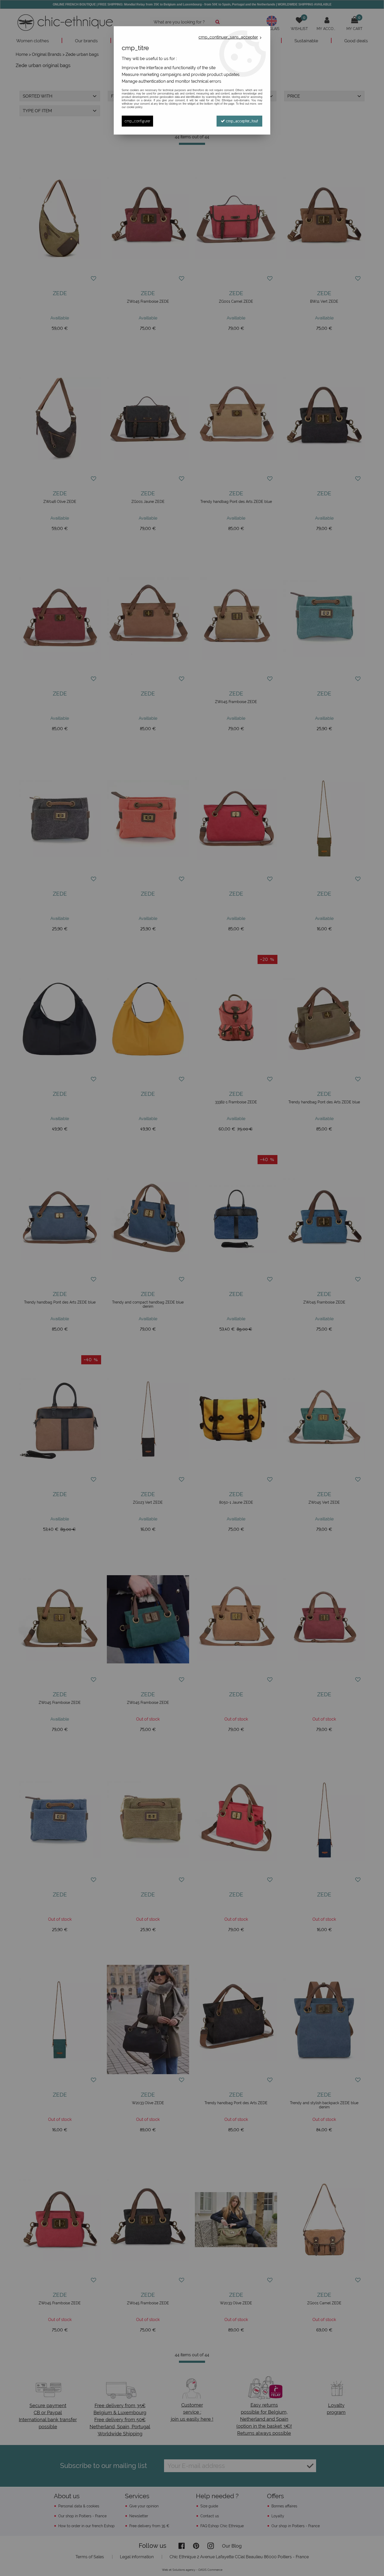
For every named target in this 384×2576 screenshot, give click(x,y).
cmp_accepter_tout (242, 121)
